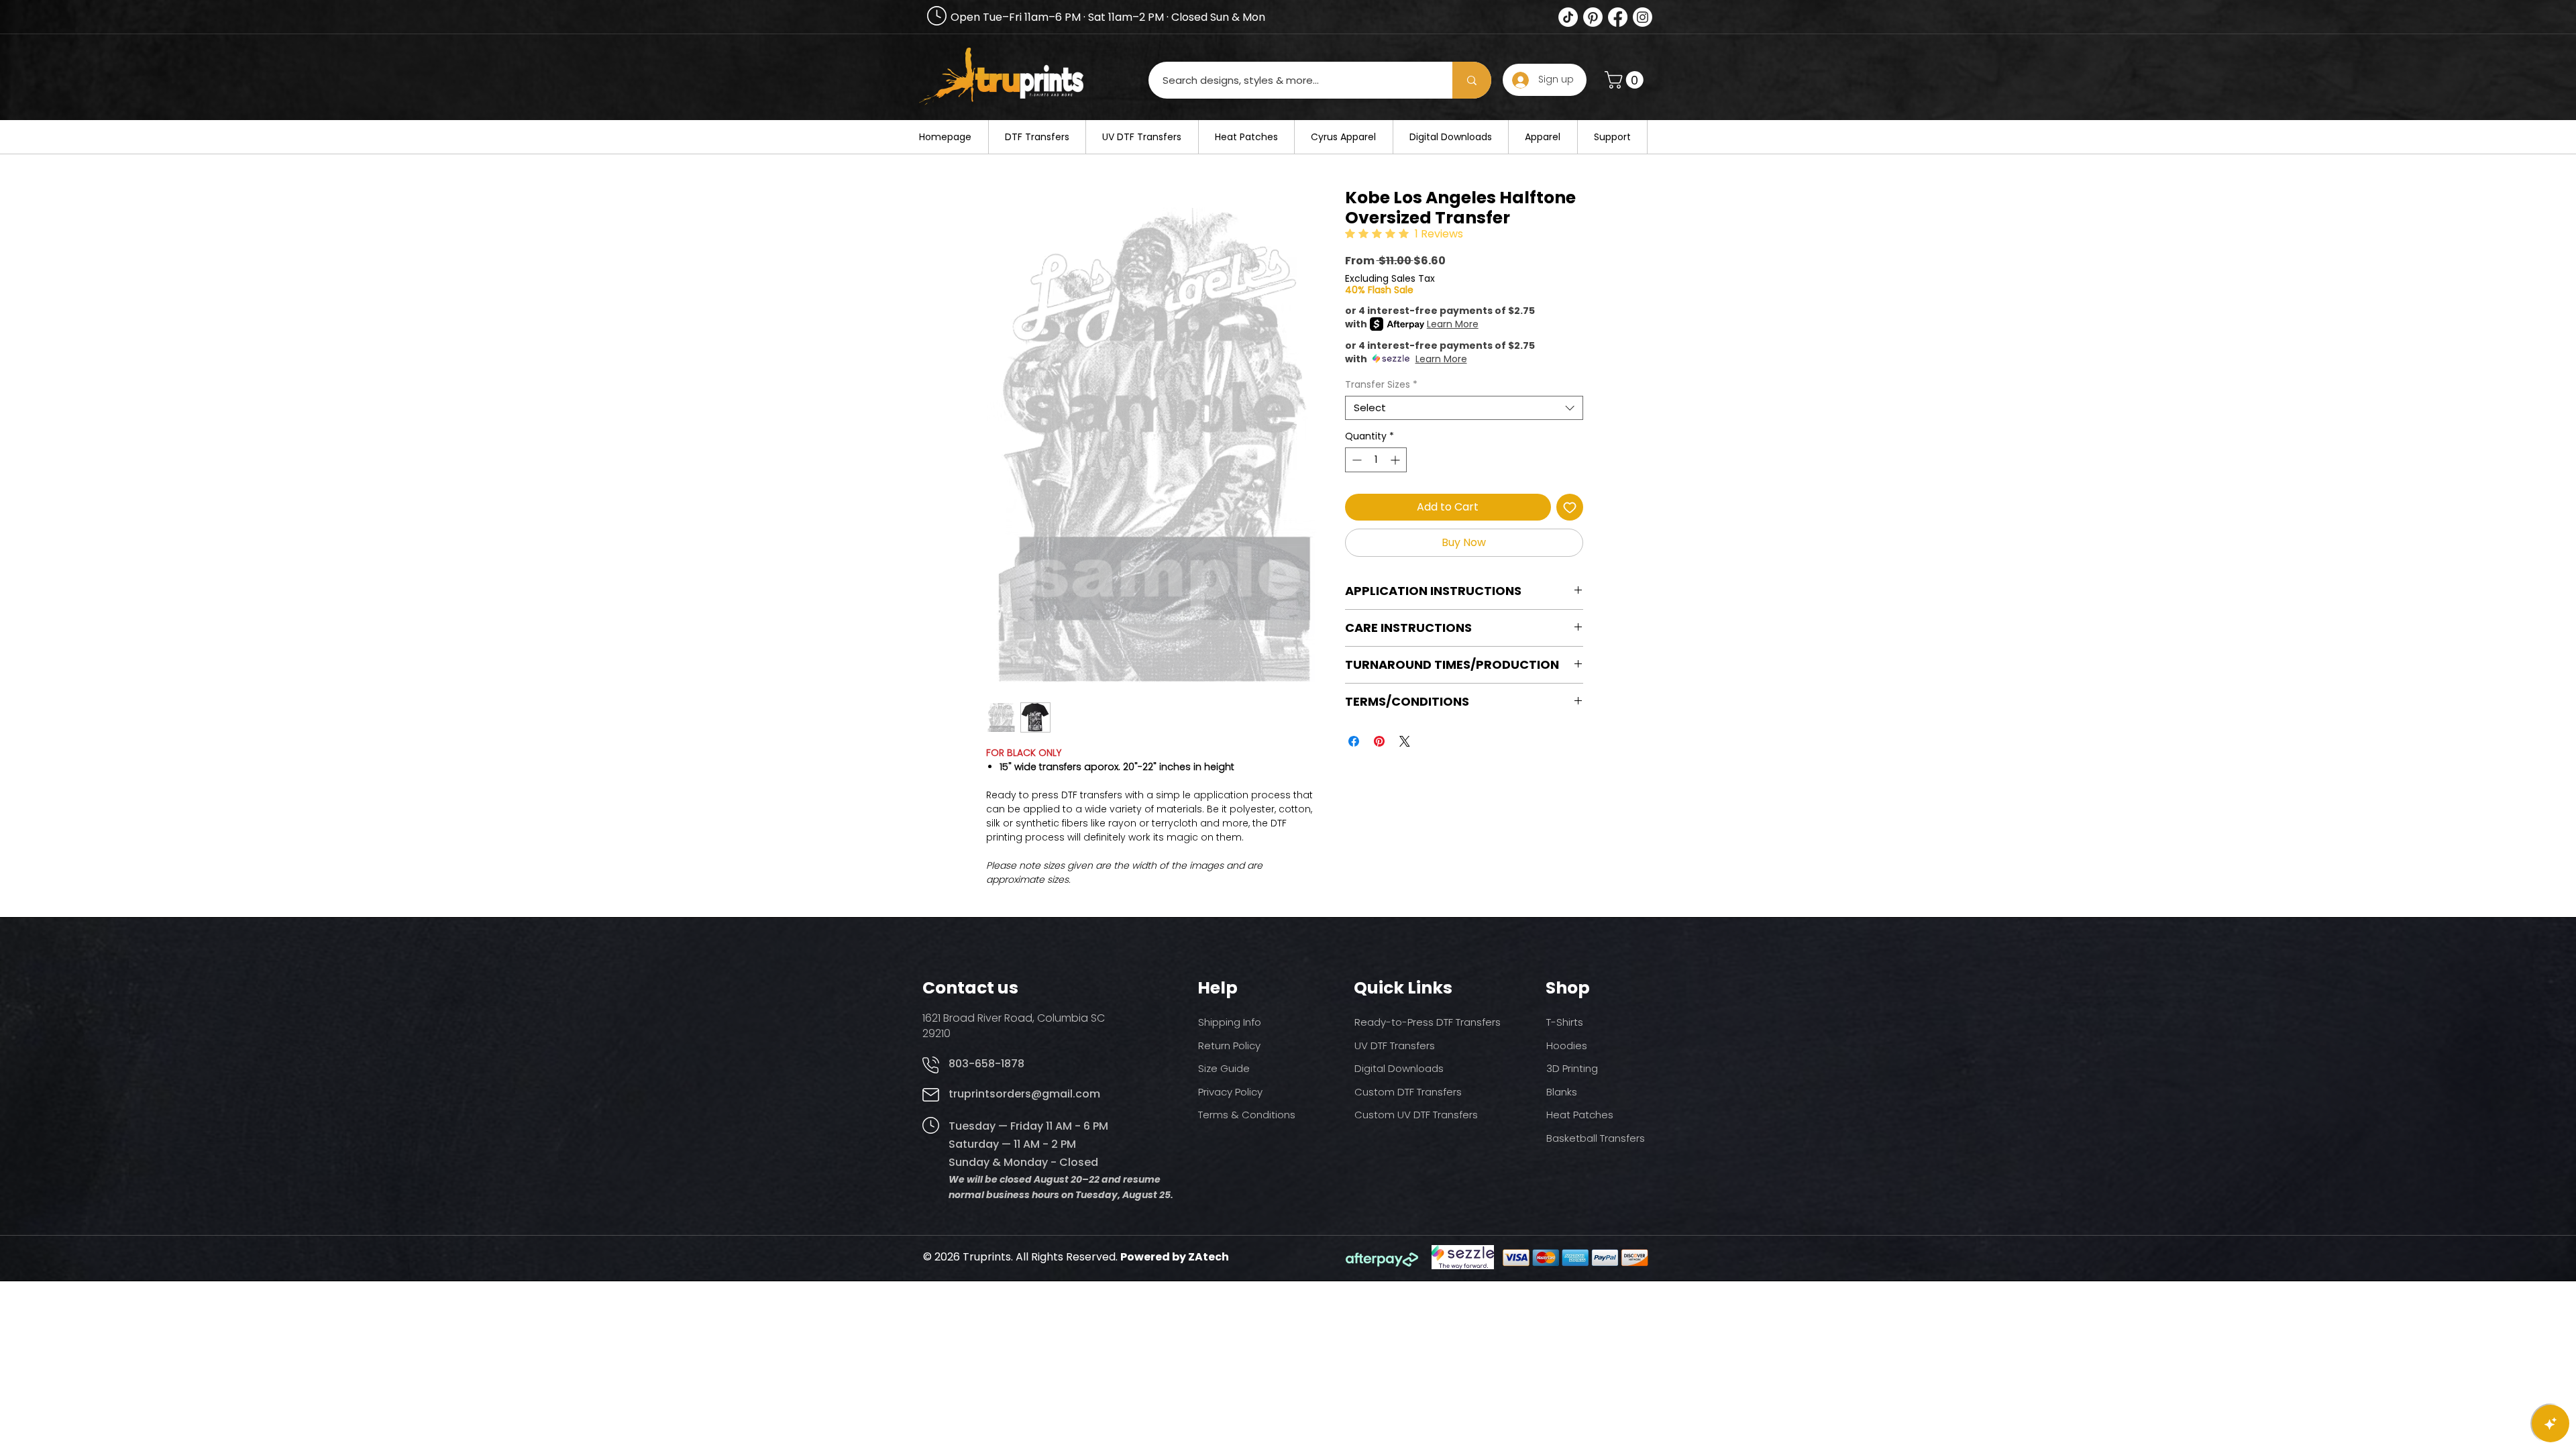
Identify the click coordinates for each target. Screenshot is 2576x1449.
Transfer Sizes (1381, 385)
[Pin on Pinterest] (1379, 741)
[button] (1626, 80)
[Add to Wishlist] (1570, 507)
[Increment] (1396, 460)
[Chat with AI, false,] (2551, 1424)
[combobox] (1464, 408)
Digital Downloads (1399, 1068)
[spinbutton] (1376, 460)
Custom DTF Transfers (1408, 1092)
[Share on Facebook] (1354, 741)
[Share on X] (1405, 741)
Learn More (1453, 324)
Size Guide (1224, 1068)
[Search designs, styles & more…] (1472, 80)
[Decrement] (1355, 460)
